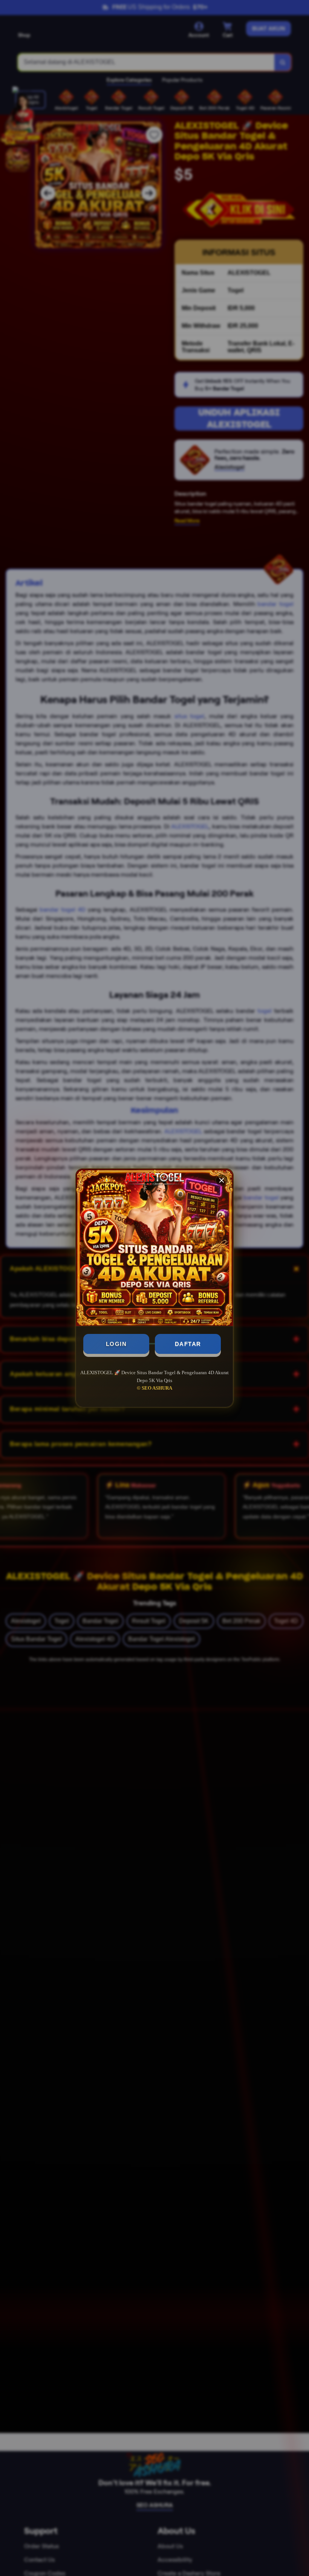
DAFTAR (188, 1344)
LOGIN (116, 1344)
